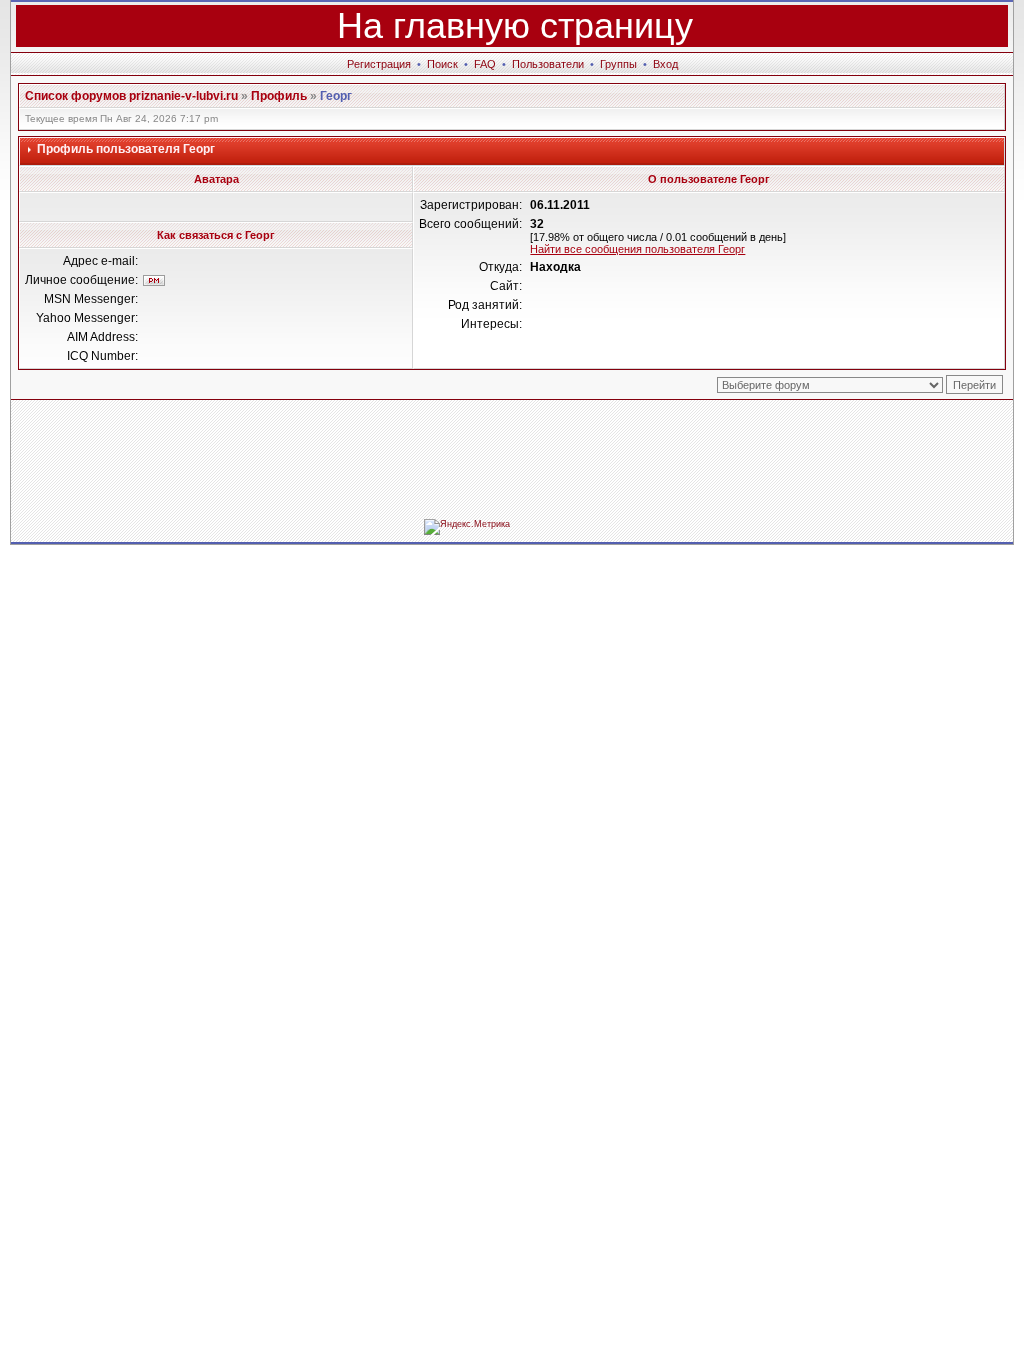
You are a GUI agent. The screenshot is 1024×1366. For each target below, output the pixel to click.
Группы (618, 64)
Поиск (442, 64)
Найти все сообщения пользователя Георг (637, 249)
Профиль (279, 96)
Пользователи (548, 64)
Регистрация (379, 64)
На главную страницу (515, 25)
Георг (336, 96)
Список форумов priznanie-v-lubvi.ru (131, 96)
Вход (665, 64)
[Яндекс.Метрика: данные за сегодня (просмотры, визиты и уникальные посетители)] (467, 527)
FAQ (485, 64)
